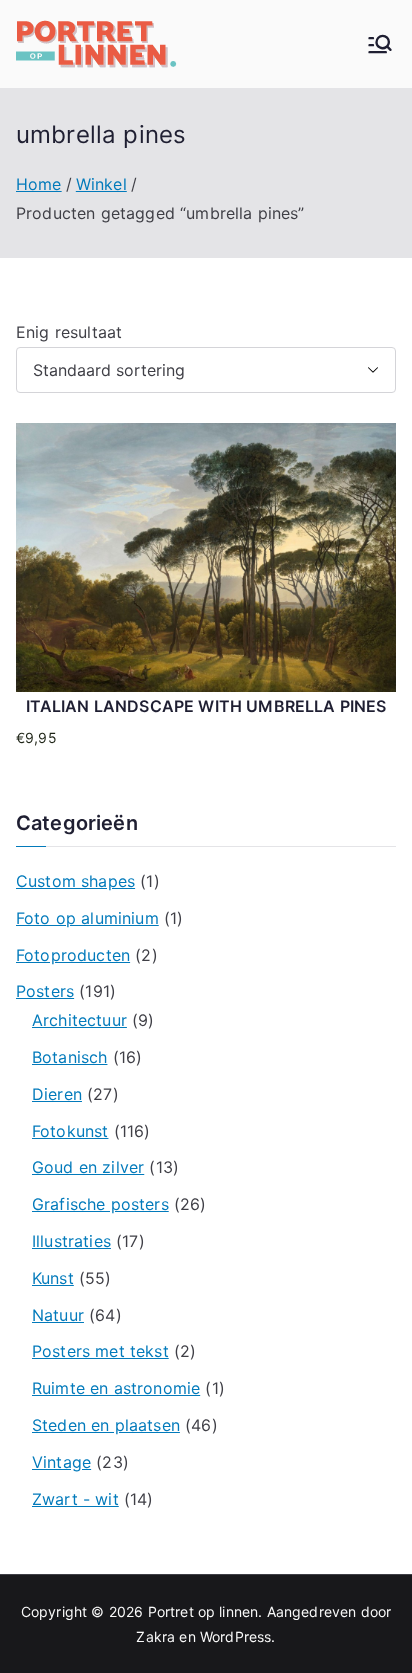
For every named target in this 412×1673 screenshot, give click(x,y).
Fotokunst (70, 1131)
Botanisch (69, 1057)
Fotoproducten (73, 955)
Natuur (58, 1315)
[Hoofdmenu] (380, 44)
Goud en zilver (88, 1167)
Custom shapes (75, 881)
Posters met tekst (100, 1351)
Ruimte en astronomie (116, 1388)
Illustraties (71, 1241)
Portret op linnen (203, 1611)
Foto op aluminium (87, 918)
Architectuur (79, 1020)
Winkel (101, 184)
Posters (45, 991)
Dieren (57, 1094)
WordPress (235, 1636)
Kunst (53, 1278)
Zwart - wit (75, 1499)
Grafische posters (100, 1204)
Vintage (61, 1462)
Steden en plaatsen (106, 1425)
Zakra (155, 1636)
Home (39, 184)
